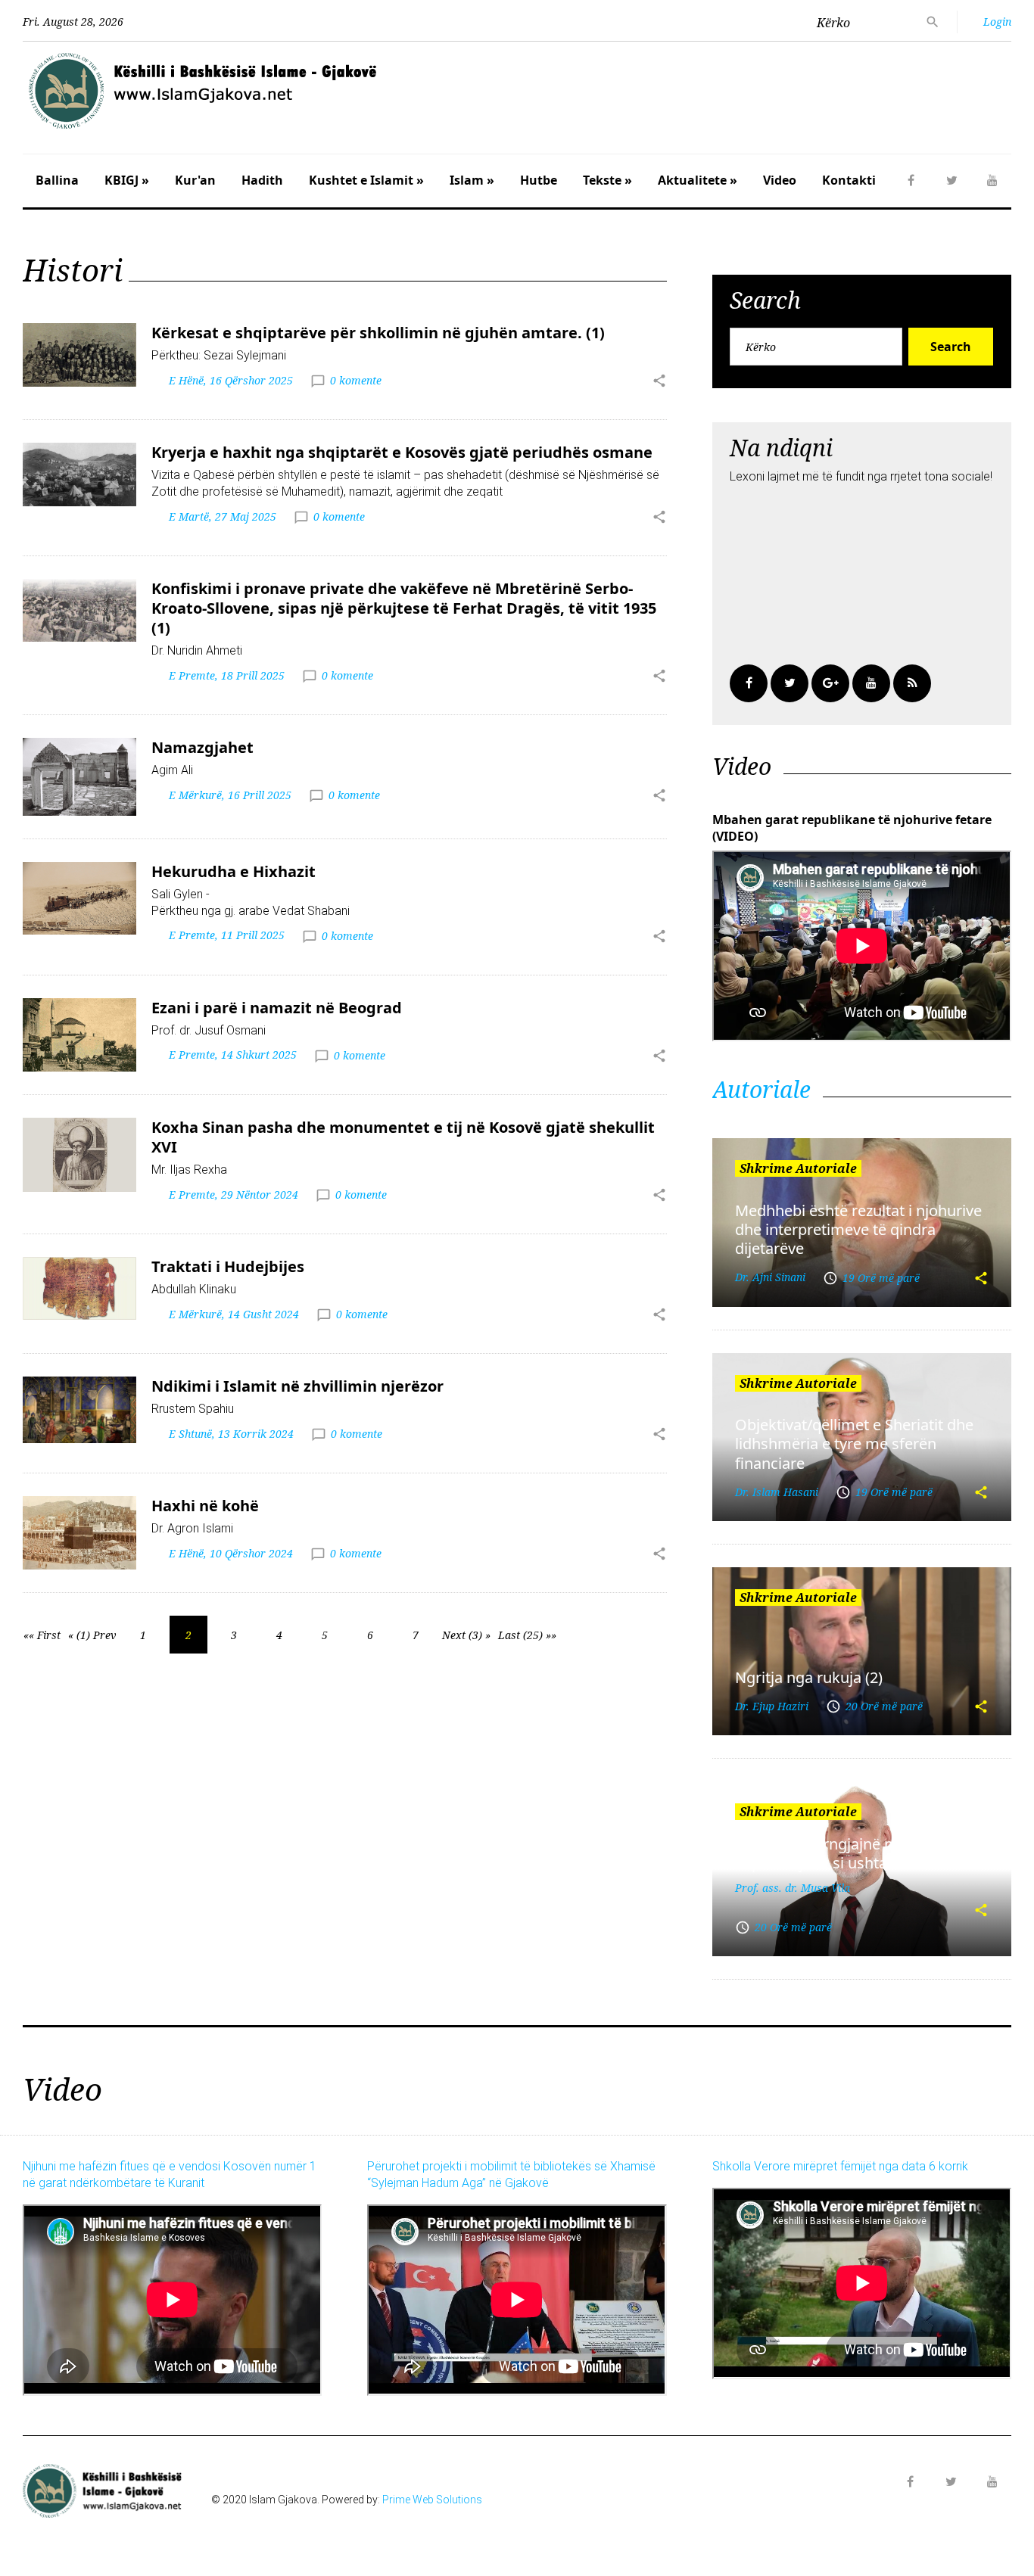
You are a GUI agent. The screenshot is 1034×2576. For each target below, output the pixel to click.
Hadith (262, 180)
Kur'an (195, 180)
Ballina (57, 180)
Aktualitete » (698, 180)
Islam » (472, 180)
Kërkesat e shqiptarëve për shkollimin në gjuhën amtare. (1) (378, 333)
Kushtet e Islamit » (366, 180)
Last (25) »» (527, 1635)
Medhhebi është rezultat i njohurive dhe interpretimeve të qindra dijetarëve (858, 1230)
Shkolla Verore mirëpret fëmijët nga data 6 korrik (840, 2166)
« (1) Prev (92, 1635)
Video (780, 180)
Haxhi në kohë (205, 1506)
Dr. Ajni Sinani (770, 1277)
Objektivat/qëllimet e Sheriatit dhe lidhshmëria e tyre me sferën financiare (854, 1444)
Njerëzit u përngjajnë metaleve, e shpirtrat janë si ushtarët (850, 1853)
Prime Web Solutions (432, 2500)
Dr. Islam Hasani (777, 1492)
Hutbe (539, 180)
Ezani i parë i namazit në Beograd (277, 1008)
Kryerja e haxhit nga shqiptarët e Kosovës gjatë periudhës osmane (402, 452)
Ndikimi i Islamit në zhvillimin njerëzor (297, 1386)
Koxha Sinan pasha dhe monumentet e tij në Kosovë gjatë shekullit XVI (403, 1137)
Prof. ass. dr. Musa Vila (793, 1888)
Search (951, 347)
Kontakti (849, 180)
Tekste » (607, 180)
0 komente (356, 380)
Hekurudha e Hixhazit (234, 871)
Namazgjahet (202, 747)
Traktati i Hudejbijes (228, 1266)
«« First (42, 1635)
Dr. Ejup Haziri (772, 1706)
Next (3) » (466, 1635)
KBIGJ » (127, 180)
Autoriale (761, 1089)
